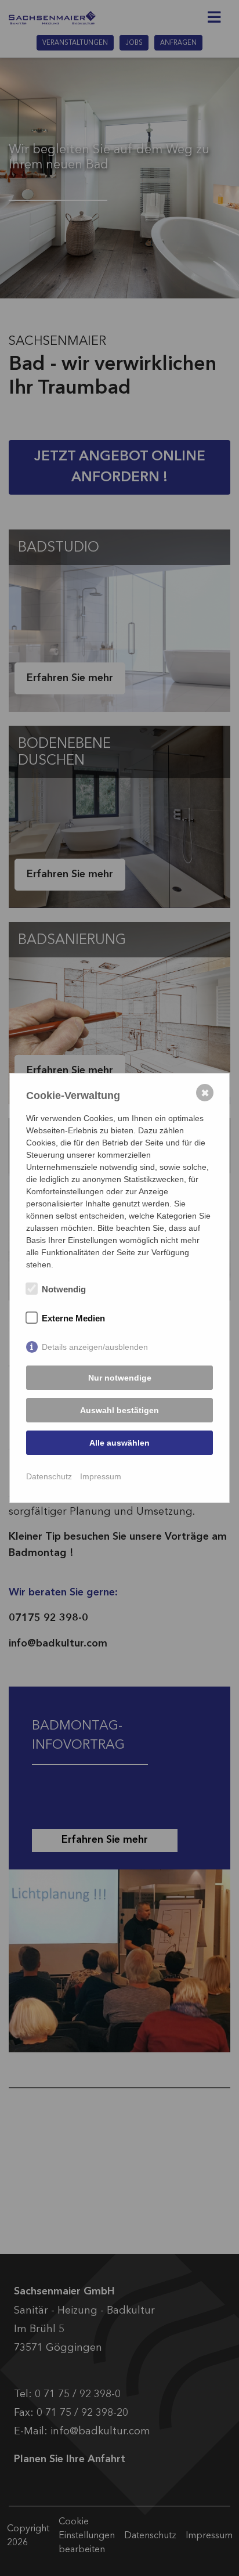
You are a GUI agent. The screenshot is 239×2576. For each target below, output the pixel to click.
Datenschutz (49, 1476)
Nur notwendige (120, 1378)
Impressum (101, 1476)
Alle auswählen (119, 1443)
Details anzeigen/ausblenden (95, 1347)
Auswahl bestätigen (119, 1410)
